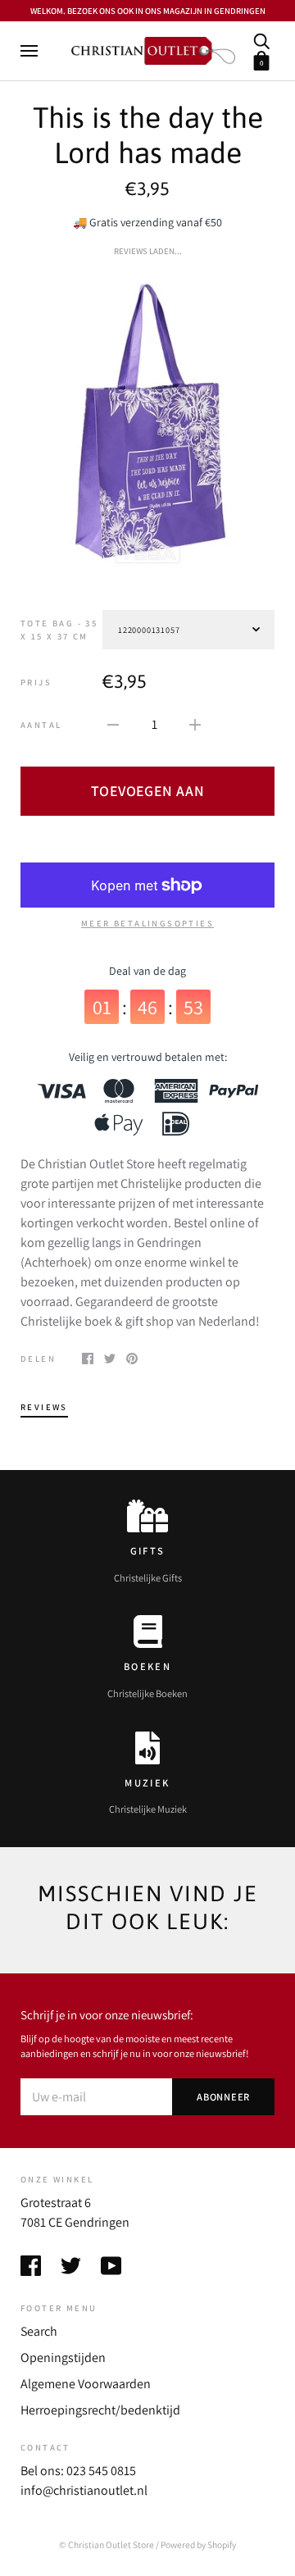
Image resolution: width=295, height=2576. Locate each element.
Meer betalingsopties (147, 923)
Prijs (36, 682)
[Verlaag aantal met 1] (113, 724)
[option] (147, 421)
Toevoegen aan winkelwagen (148, 799)
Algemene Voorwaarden (86, 2384)
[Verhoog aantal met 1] (195, 724)
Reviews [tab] (44, 1407)
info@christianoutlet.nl (84, 2490)
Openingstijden (63, 2358)
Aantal (41, 725)
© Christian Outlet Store (107, 2544)
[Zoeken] (261, 40)
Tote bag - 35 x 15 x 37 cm (59, 630)
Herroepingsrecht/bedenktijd (100, 2410)
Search (39, 2331)
